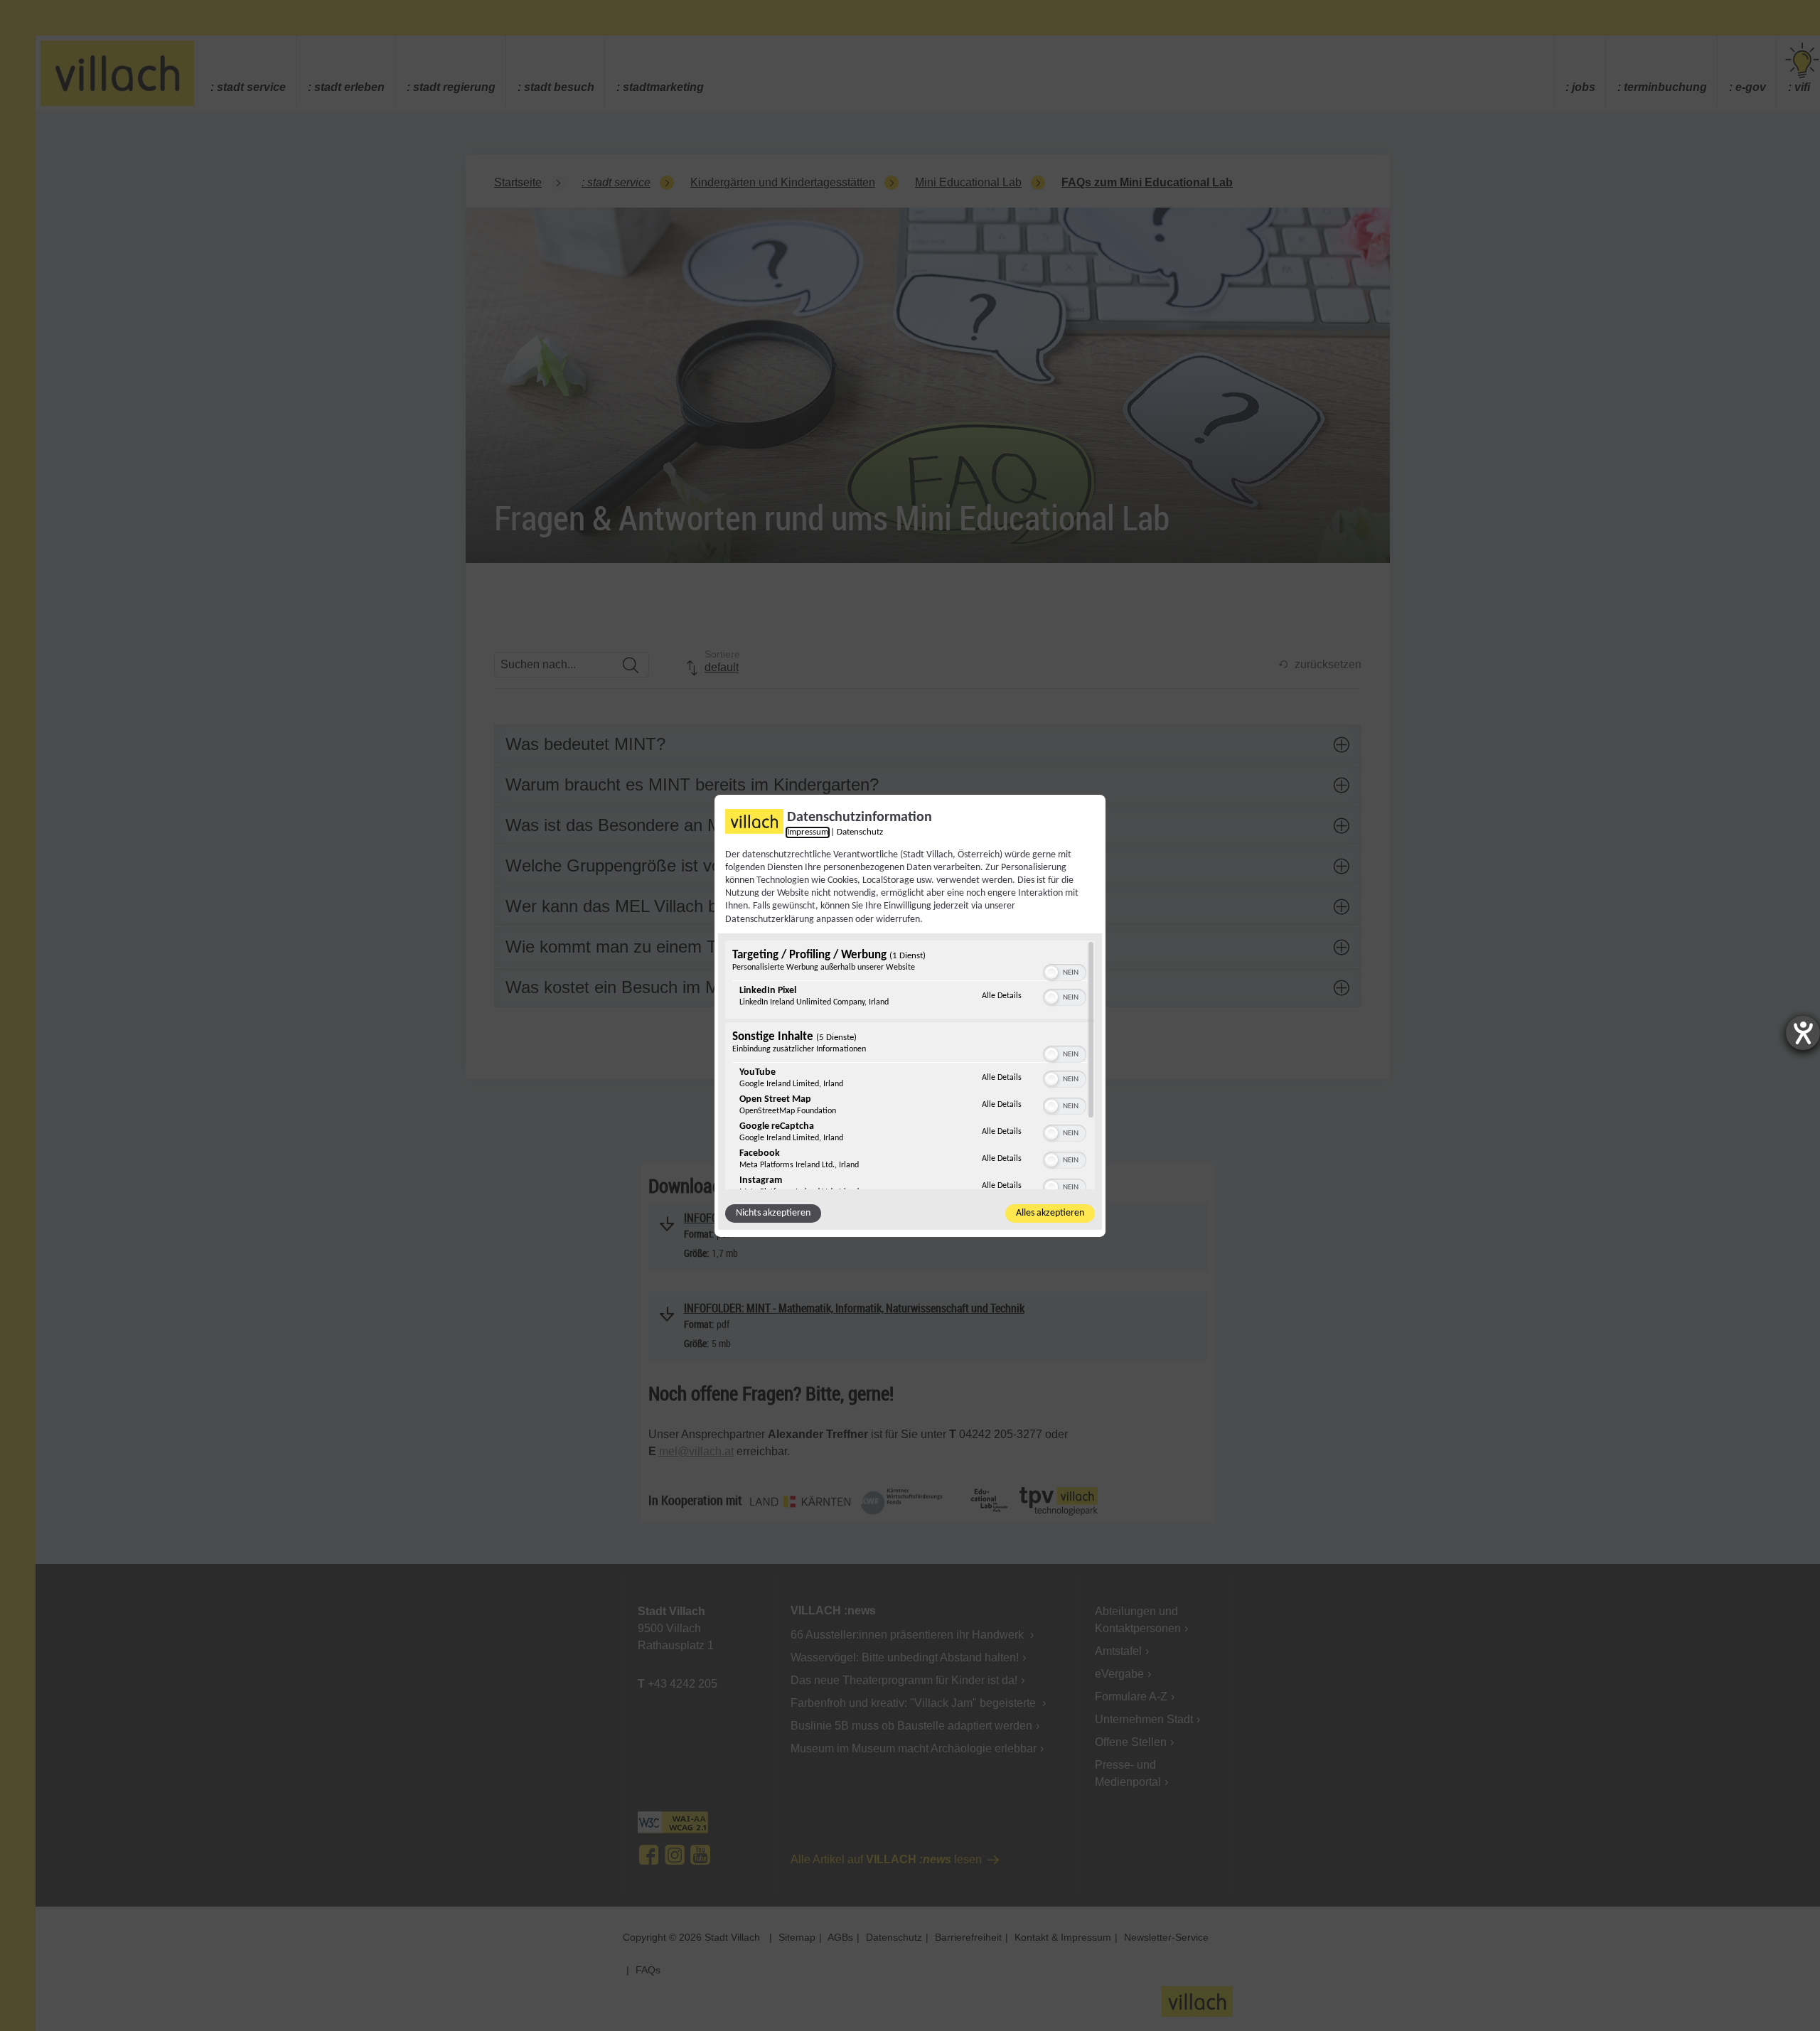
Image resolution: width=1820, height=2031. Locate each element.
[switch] (1065, 971)
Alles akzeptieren (1050, 1213)
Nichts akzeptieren (773, 1213)
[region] (910, 1065)
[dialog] (910, 1015)
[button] (1051, 972)
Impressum (808, 832)
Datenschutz (860, 832)
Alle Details (1002, 996)
